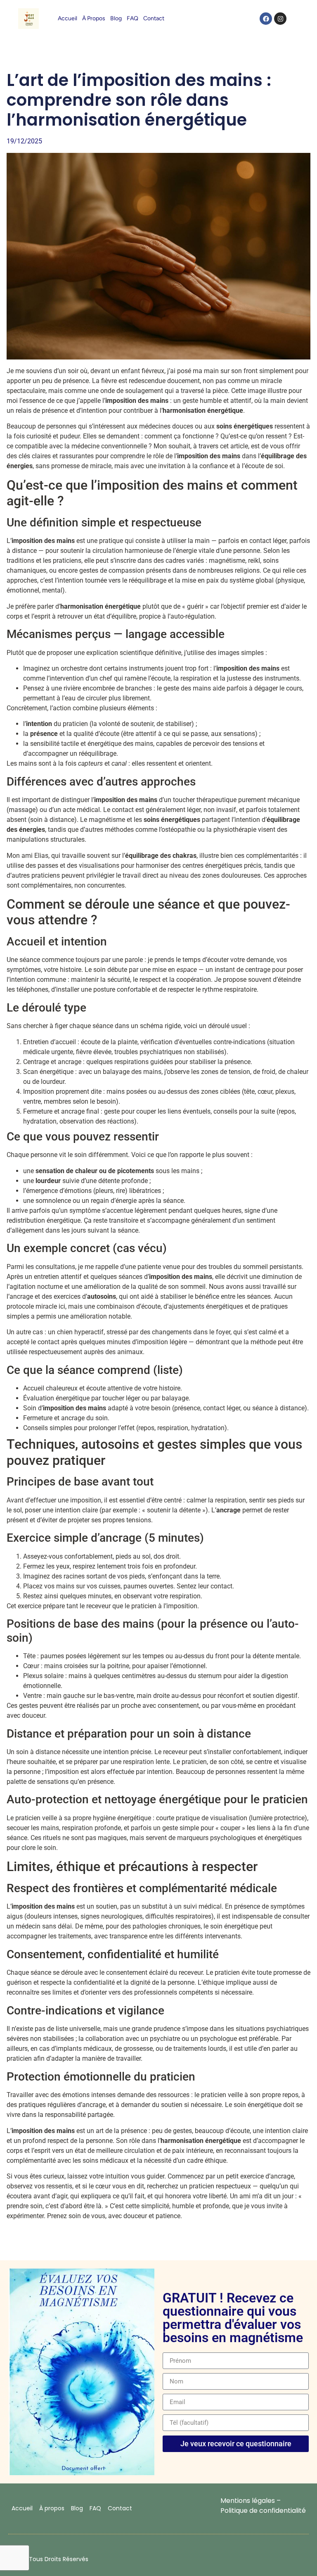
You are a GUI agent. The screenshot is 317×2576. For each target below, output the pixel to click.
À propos (94, 18)
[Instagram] (280, 19)
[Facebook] (266, 19)
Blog (116, 18)
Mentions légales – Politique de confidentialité (263, 2506)
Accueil (67, 18)
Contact (154, 18)
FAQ (132, 18)
